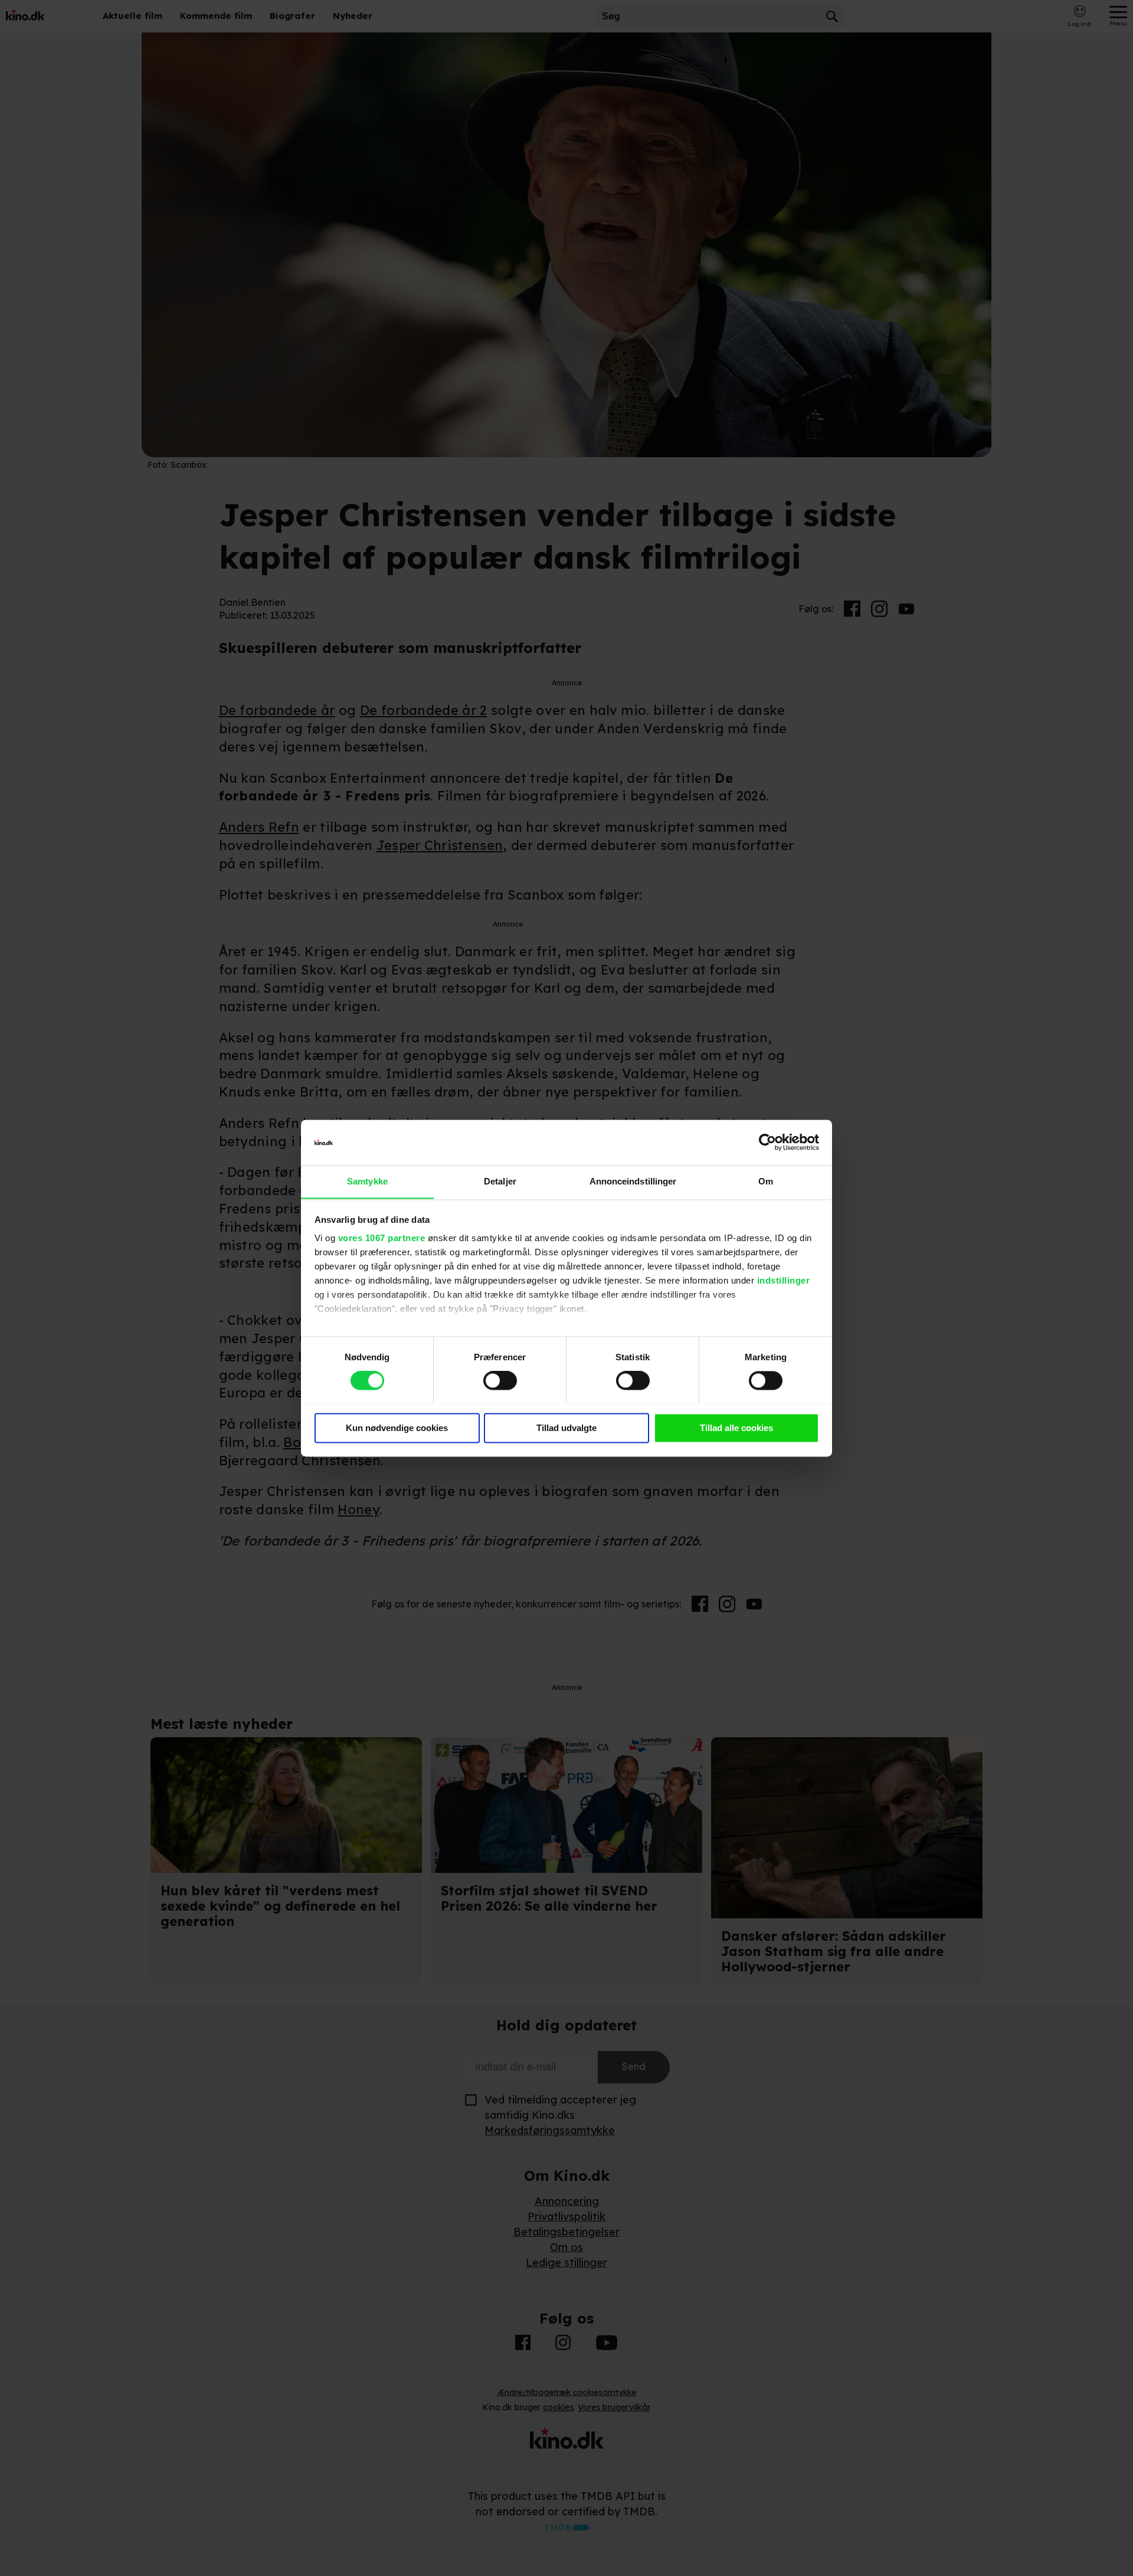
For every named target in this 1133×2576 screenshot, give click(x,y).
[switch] (500, 1380)
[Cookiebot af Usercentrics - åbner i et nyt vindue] (767, 1142)
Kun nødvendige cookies (397, 1428)
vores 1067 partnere (382, 1238)
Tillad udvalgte (566, 1428)
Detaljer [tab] (500, 1181)
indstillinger (784, 1281)
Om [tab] (766, 1181)
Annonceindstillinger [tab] (633, 1181)
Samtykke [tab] (367, 1181)
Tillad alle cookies (736, 1428)
